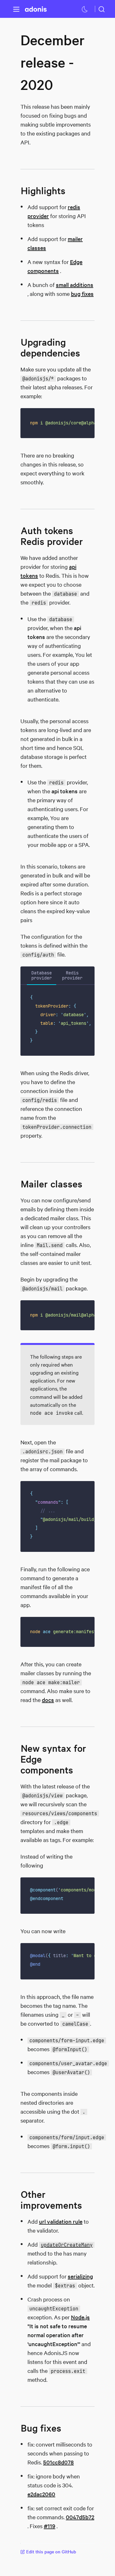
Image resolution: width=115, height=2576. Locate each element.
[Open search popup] (102, 9)
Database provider (42, 975)
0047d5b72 (80, 2517)
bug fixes (82, 294)
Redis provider (72, 975)
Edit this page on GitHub (51, 2552)
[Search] (102, 9)
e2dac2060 (41, 2494)
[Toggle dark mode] (85, 9)
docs (48, 1700)
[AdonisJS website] (36, 9)
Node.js (80, 2317)
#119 (50, 2526)
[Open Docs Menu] (16, 9)
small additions (75, 285)
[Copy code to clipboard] (85, 417)
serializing (80, 2276)
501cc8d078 (58, 2462)
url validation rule (61, 2221)
